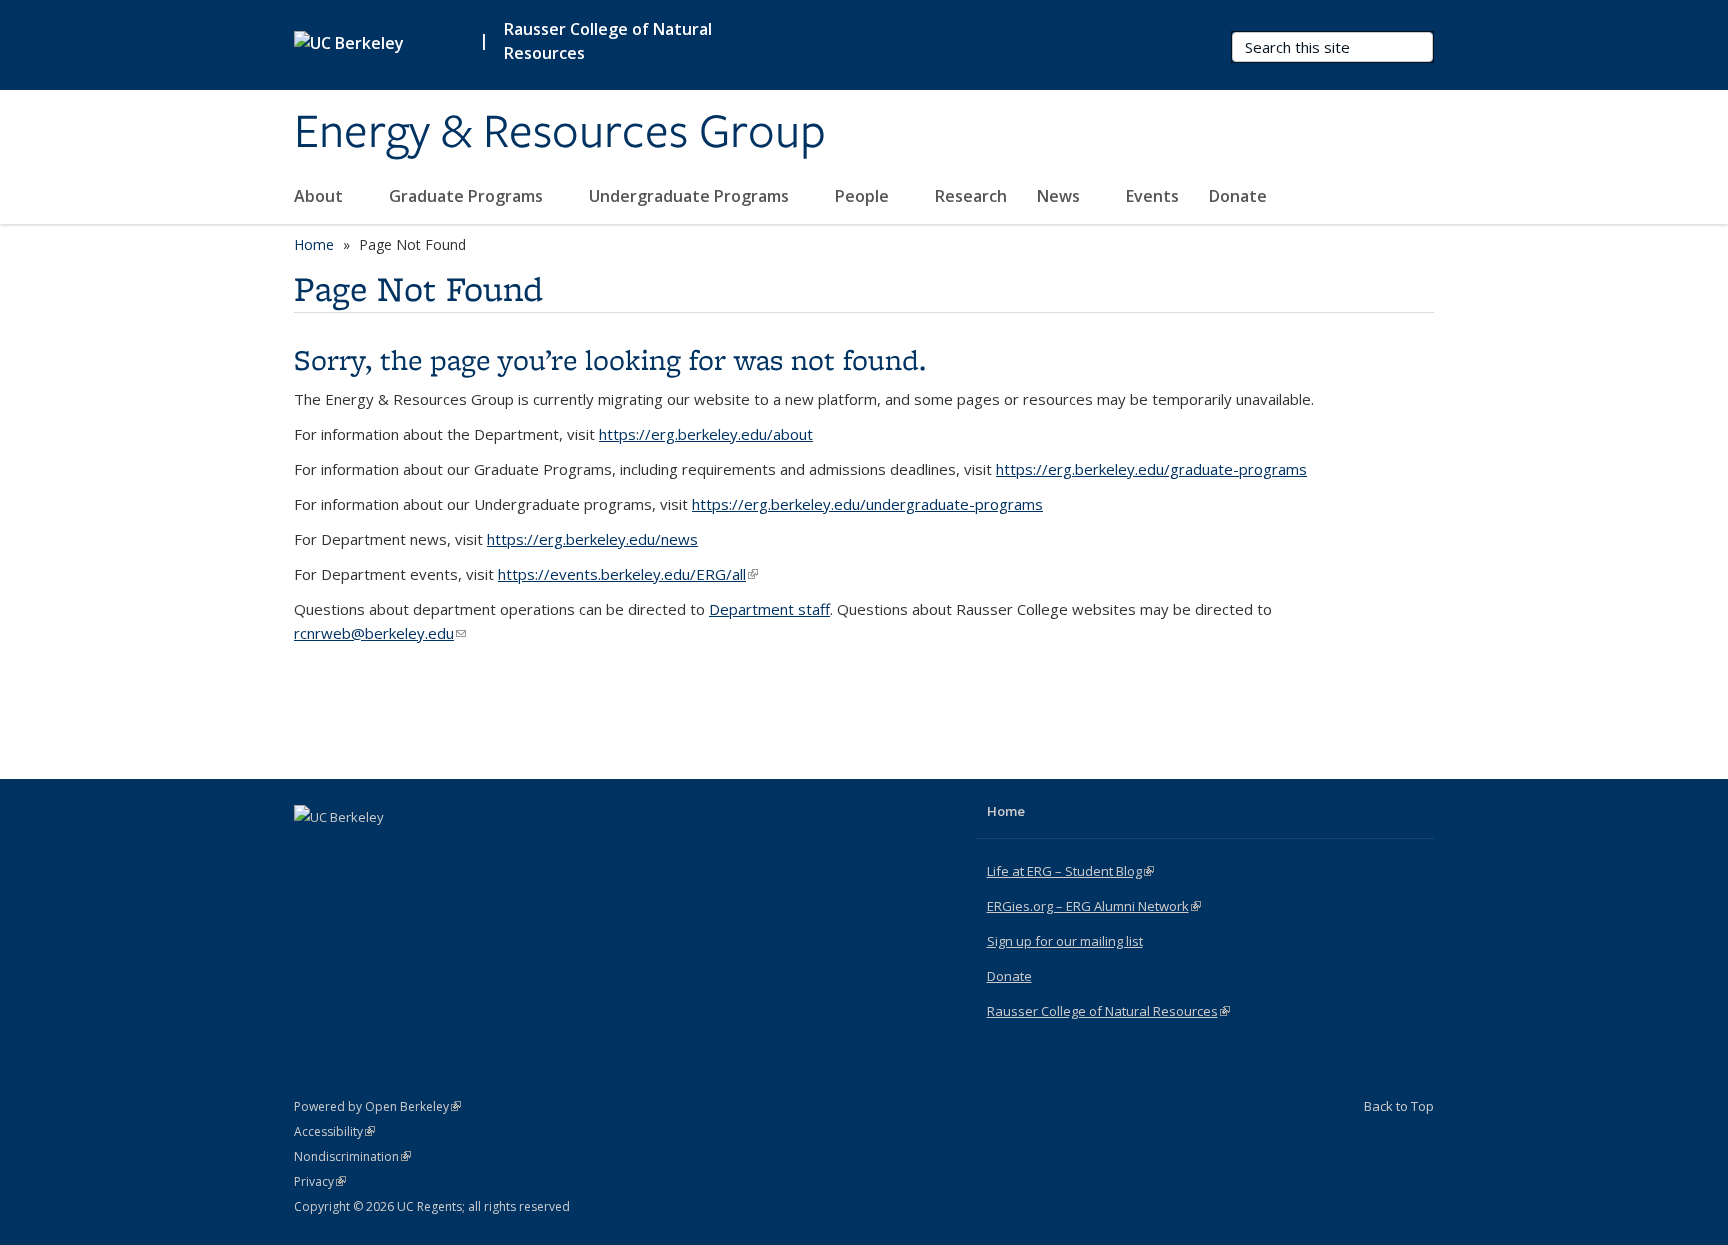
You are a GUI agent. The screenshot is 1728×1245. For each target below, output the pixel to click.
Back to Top (1399, 1106)
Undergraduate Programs (691, 196)
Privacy (320, 1181)
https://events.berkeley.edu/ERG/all (628, 574)
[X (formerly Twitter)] (351, 851)
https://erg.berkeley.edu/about (706, 434)
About (320, 196)
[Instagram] (390, 851)
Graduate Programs (468, 196)
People (864, 196)
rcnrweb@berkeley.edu (380, 633)
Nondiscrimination (352, 1156)
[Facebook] (312, 851)
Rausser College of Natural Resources (608, 41)
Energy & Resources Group (560, 133)
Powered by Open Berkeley (377, 1106)
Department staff (769, 609)
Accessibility (334, 1131)
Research (971, 196)
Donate (1238, 196)
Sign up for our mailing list (1065, 941)
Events (1152, 196)
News (1060, 196)
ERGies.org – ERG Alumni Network (1094, 906)
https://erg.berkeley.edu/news (592, 539)
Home (314, 244)
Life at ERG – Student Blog (1070, 871)
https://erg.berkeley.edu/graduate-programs (1151, 469)
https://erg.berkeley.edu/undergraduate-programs (867, 504)
